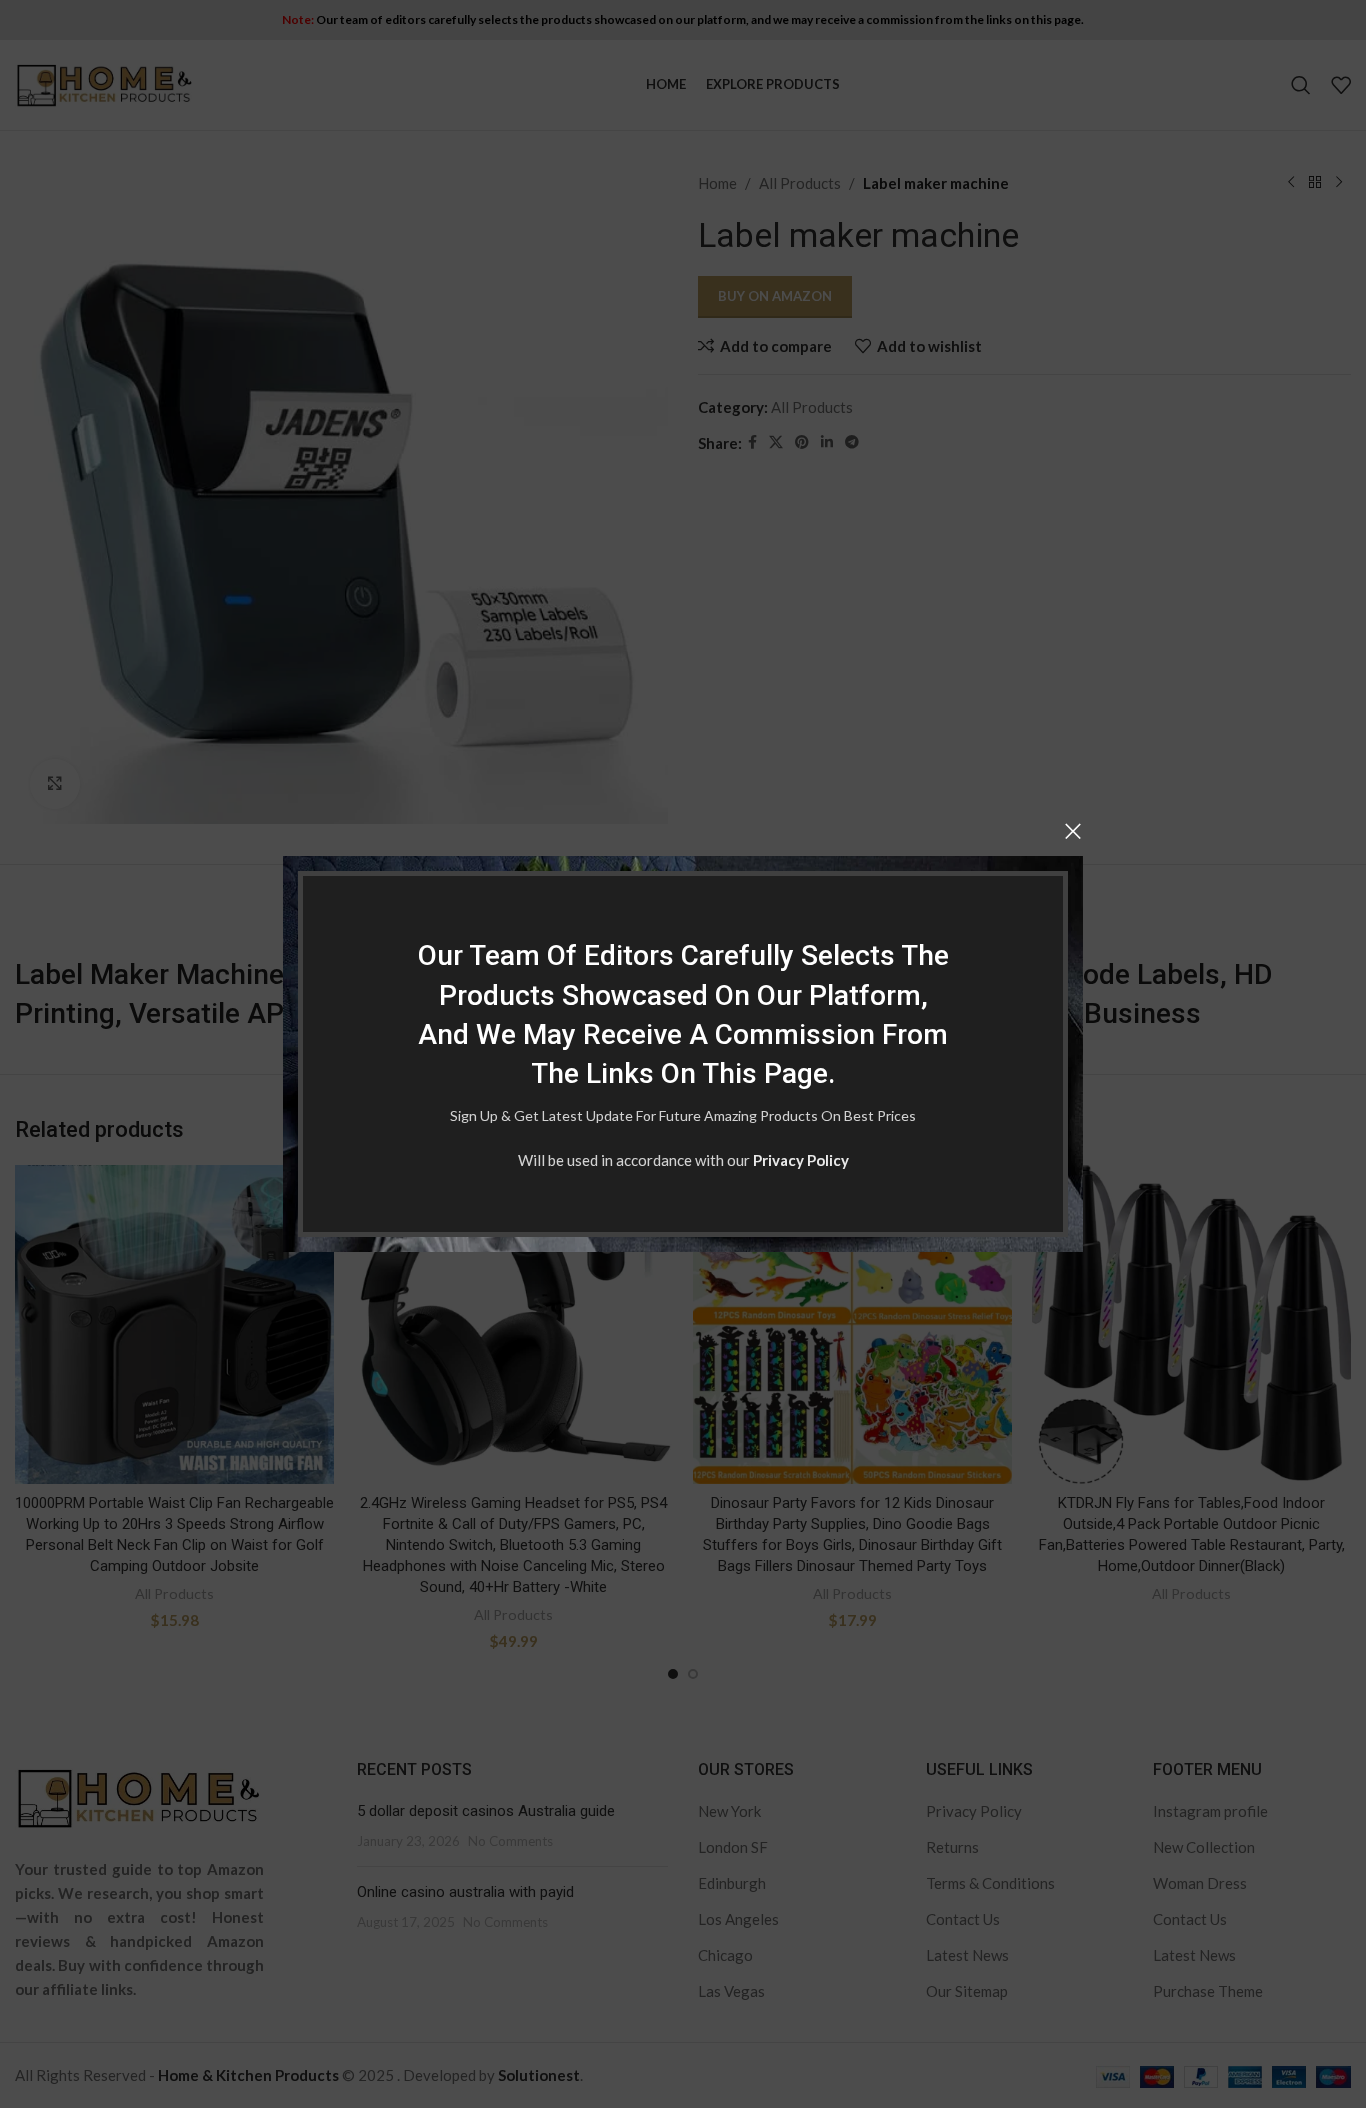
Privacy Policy (801, 1160)
